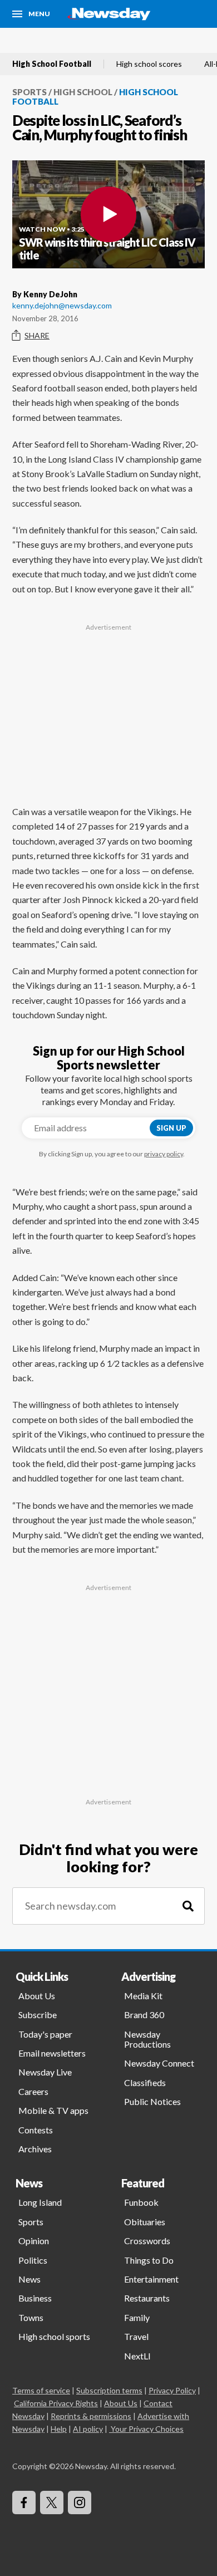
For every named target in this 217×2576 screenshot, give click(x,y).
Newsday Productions (147, 2039)
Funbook (141, 2202)
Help (59, 2429)
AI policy (88, 2429)
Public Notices (152, 2101)
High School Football (52, 64)
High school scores (149, 64)
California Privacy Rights (56, 2403)
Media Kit (143, 1996)
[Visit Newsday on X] (52, 2503)
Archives (35, 2149)
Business (35, 2298)
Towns (31, 2317)
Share (37, 335)
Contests (36, 2130)
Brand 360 (144, 2015)
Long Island (40, 2202)
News (29, 2279)
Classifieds (145, 2082)
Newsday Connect (159, 2063)
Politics (33, 2260)
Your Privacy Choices (147, 2429)
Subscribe (38, 2015)
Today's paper (45, 2034)
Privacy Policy (172, 2390)
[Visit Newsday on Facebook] (24, 2503)
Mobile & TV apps (53, 2110)
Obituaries (145, 2222)
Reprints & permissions (91, 2416)
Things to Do (149, 2260)
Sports (29, 92)
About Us (37, 1996)
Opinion (34, 2241)
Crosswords (147, 2241)
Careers (33, 2091)
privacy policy (164, 1154)
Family (137, 2317)
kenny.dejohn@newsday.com (62, 305)
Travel (136, 2336)
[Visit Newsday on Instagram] (80, 2503)
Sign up (171, 1128)
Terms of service (41, 2390)
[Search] (188, 1906)
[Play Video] (108, 214)
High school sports (54, 2336)
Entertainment (151, 2279)
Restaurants (147, 2298)
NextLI (137, 2356)
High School (83, 92)
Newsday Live (45, 2072)
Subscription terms (109, 2390)
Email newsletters (52, 2053)
